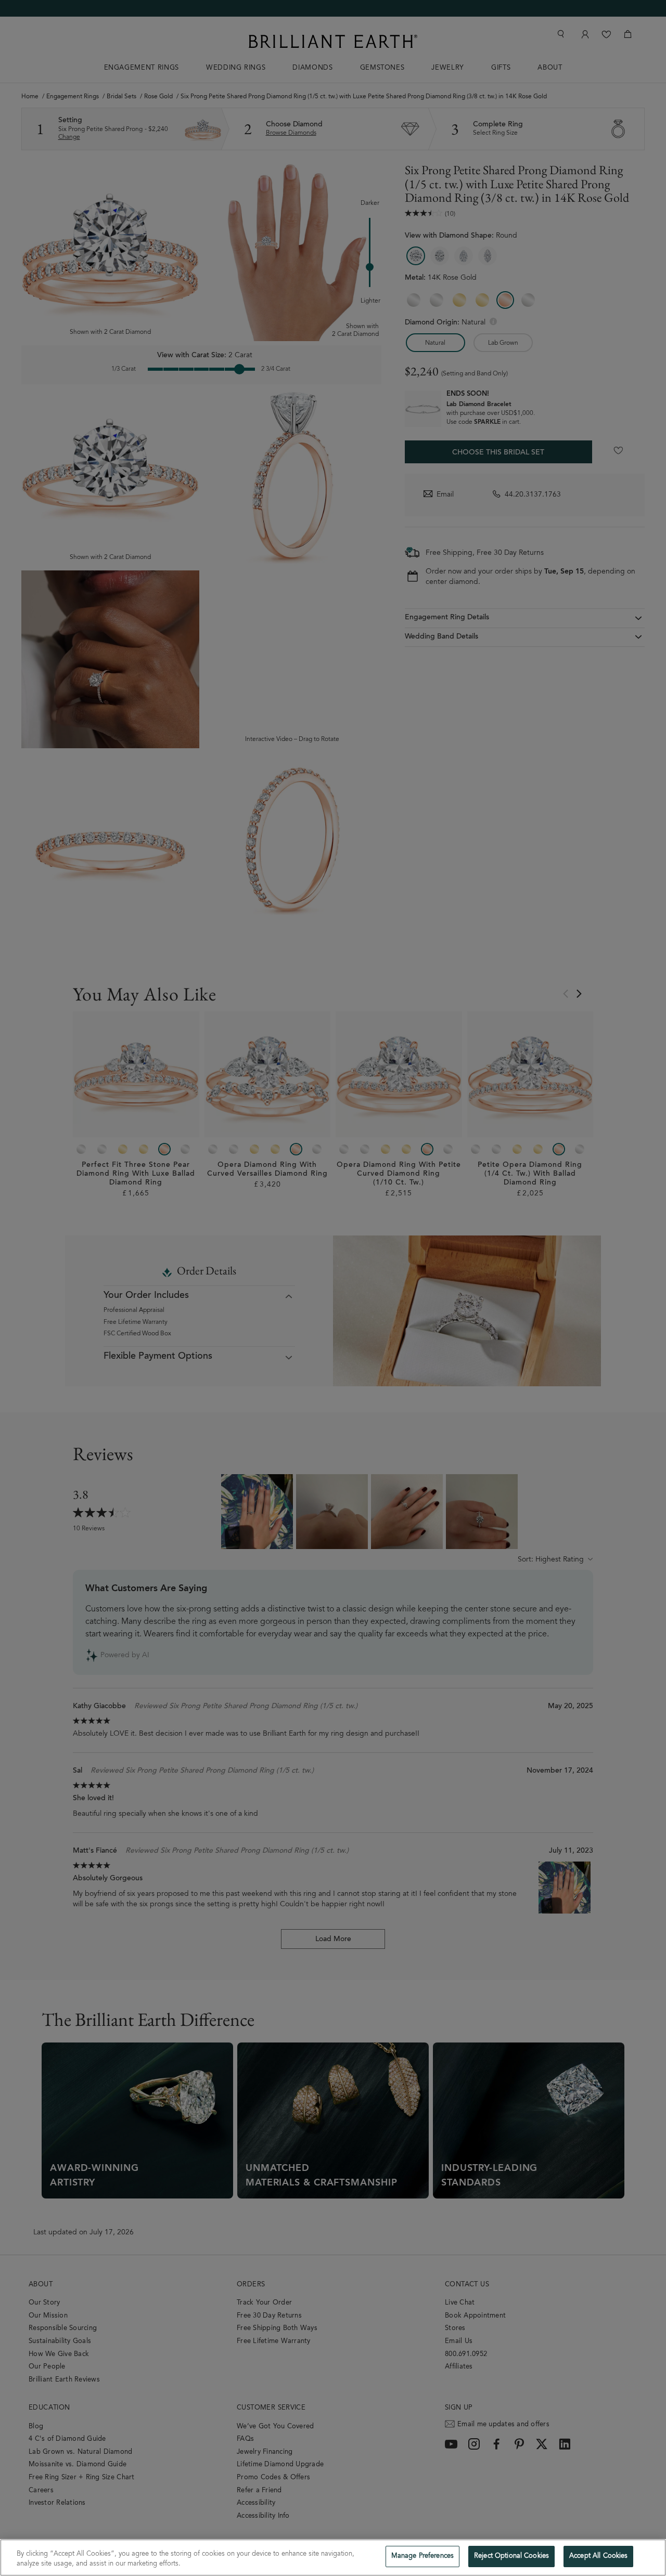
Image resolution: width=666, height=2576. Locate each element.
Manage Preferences (422, 2557)
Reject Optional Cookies (511, 2557)
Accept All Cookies (598, 2557)
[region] (333, 2558)
